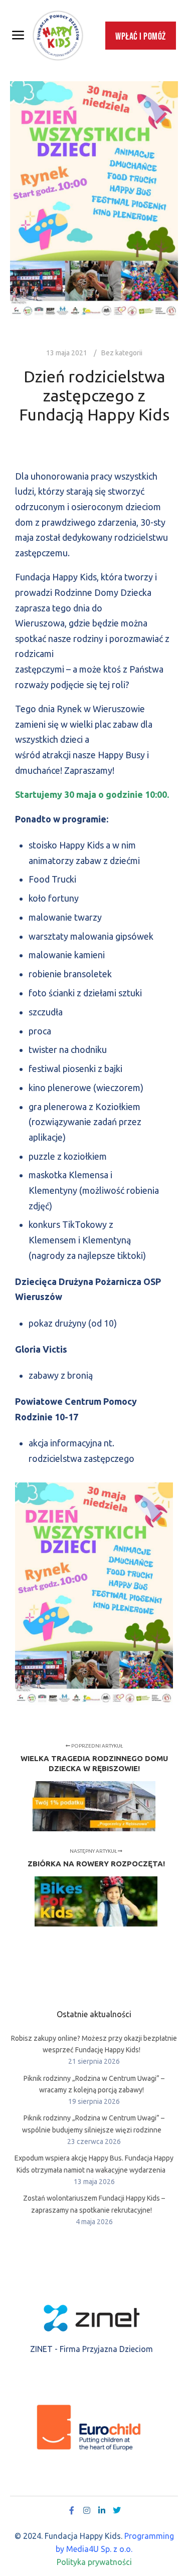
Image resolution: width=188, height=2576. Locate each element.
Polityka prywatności (94, 2562)
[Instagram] (87, 2510)
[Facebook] (72, 2510)
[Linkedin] (102, 2510)
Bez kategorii (122, 353)
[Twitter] (117, 2510)
